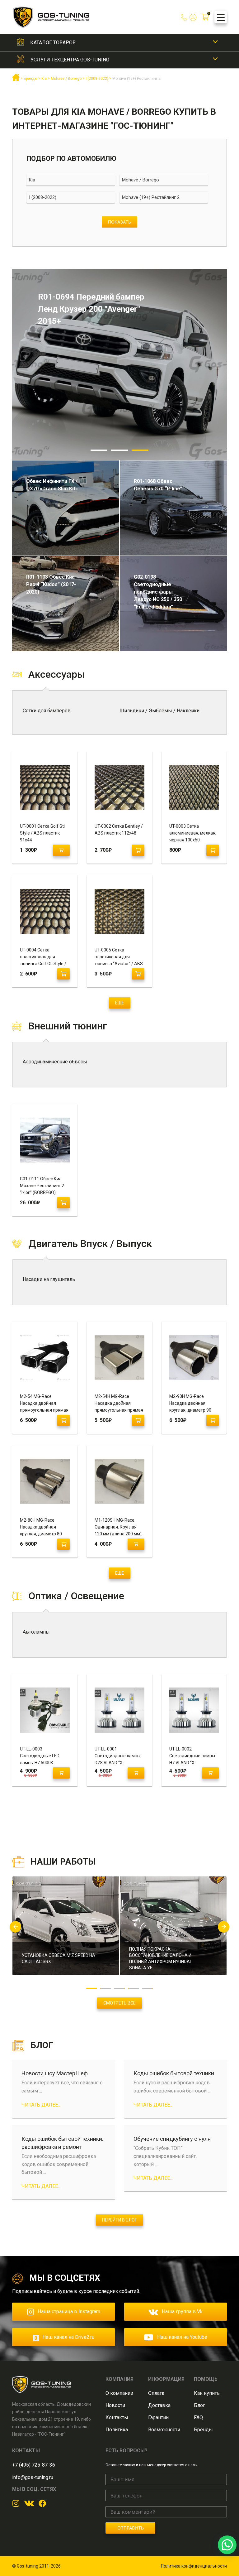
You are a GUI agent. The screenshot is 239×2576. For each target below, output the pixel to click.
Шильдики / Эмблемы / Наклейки (159, 711)
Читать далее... (41, 2105)
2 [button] (119, 450)
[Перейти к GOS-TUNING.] (16, 80)
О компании (119, 2393)
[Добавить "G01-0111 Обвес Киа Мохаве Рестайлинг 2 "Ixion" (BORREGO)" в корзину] (63, 1203)
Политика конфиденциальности (194, 2566)
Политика (117, 2430)
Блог (199, 2405)
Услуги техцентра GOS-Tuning (70, 60)
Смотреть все (119, 2003)
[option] (119, 364)
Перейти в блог (119, 2220)
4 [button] (134, 1988)
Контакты (117, 2417)
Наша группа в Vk (182, 2311)
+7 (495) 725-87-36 (34, 2465)
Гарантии (158, 2417)
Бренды (203, 2430)
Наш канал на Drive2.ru (68, 2337)
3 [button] (140, 450)
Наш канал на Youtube (182, 2337)
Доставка (159, 2405)
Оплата (156, 2393)
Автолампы (36, 1632)
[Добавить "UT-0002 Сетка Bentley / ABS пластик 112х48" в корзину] (138, 850)
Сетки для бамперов (47, 711)
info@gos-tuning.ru (33, 2477)
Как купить (207, 2393)
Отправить (131, 2528)
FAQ (198, 2417)
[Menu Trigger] (221, 17)
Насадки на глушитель (49, 1279)
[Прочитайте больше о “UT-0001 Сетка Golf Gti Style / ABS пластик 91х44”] (61, 850)
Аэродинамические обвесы (55, 1062)
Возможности (164, 2430)
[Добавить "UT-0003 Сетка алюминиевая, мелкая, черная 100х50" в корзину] (213, 850)
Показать (119, 222)
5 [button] (148, 1988)
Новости (115, 2405)
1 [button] (99, 450)
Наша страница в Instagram (69, 2311)
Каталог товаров (53, 43)
